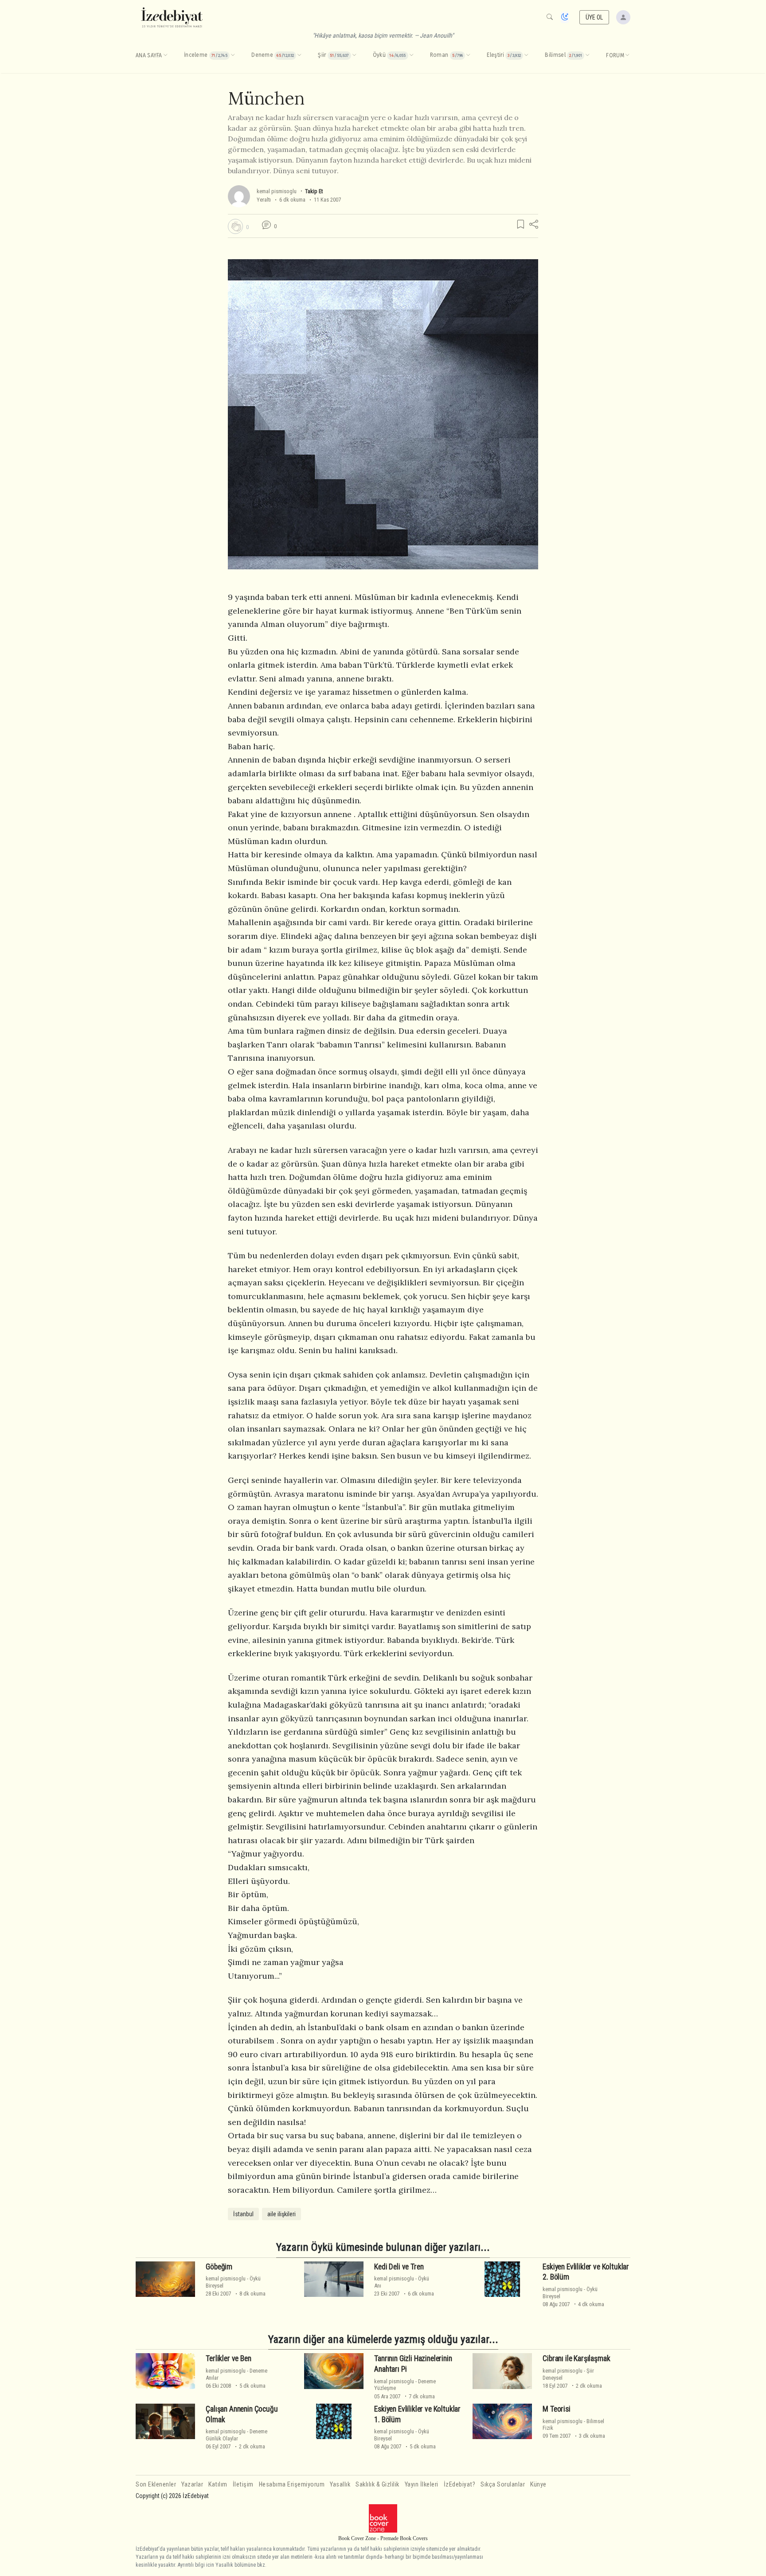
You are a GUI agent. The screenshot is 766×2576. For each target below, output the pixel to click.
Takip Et (314, 191)
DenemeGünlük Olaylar (236, 2435)
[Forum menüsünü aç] (627, 55)
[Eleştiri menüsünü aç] (526, 55)
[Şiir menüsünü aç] (354, 55)
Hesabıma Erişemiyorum (292, 2485)
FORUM (615, 55)
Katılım (218, 2485)
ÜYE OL (594, 17)
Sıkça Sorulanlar (503, 2485)
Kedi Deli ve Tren (399, 2267)
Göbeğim (219, 2267)
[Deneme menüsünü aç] (299, 55)
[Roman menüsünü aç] (468, 55)
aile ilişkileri (281, 2214)
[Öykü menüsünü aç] (411, 55)
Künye (538, 2485)
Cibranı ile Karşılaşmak (576, 2358)
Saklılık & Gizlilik (377, 2485)
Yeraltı (264, 200)
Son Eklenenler (156, 2485)
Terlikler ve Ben (228, 2358)
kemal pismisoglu (277, 191)
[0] (235, 226)
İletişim (243, 2485)
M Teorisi (556, 2409)
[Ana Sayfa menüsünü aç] (165, 55)
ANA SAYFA (149, 55)
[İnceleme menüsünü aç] (233, 55)
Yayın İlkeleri (422, 2485)
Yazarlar (192, 2485)
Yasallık (340, 2485)
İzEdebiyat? (460, 2485)
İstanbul (243, 2214)
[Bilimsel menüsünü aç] (587, 55)
